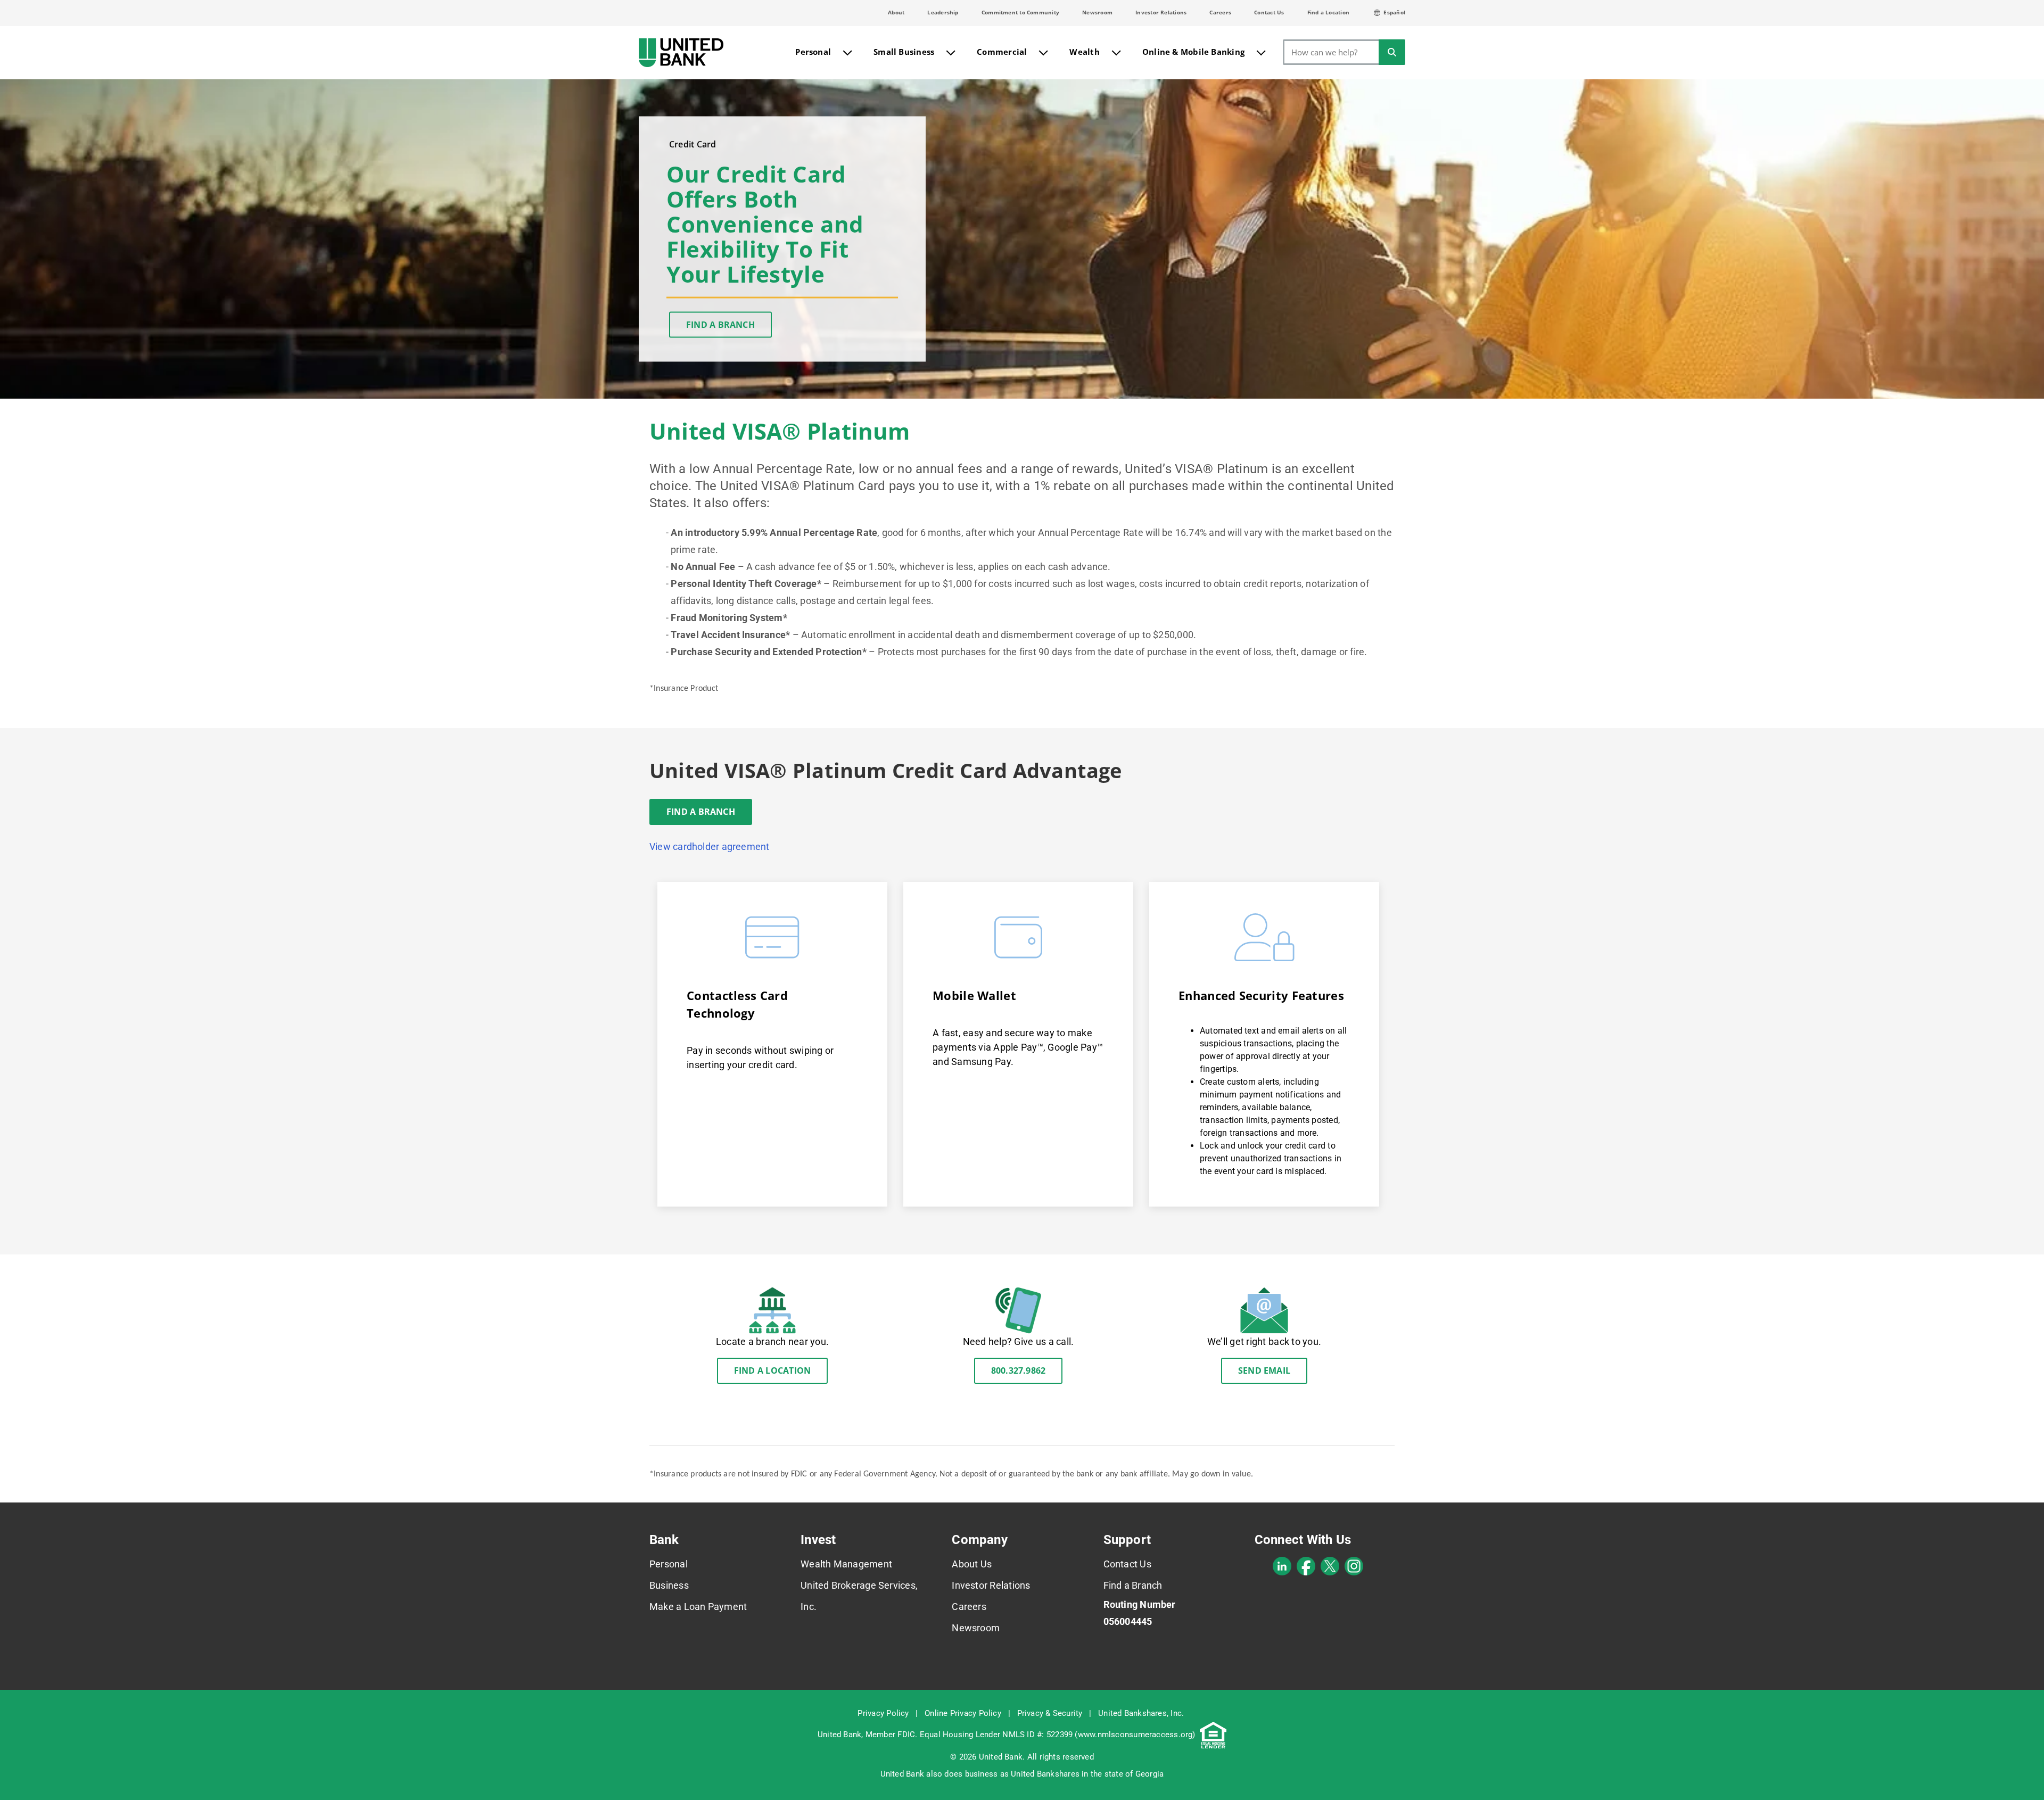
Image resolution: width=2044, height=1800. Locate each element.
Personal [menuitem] (813, 52)
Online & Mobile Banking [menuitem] (1193, 52)
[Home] (681, 53)
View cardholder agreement (710, 847)
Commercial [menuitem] (1002, 52)
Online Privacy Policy (963, 1713)
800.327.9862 (1019, 1370)
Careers (1220, 12)
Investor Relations (1161, 12)
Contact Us (1269, 12)
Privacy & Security (1050, 1713)
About (896, 12)
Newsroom (1097, 12)
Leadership (943, 12)
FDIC (906, 1735)
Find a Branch (720, 325)
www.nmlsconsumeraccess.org (1135, 1735)
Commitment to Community (1020, 12)
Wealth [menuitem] (1084, 52)
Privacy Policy (883, 1713)
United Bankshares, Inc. (1141, 1713)
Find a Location (1328, 12)
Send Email (1264, 1370)
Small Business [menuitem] (904, 52)
